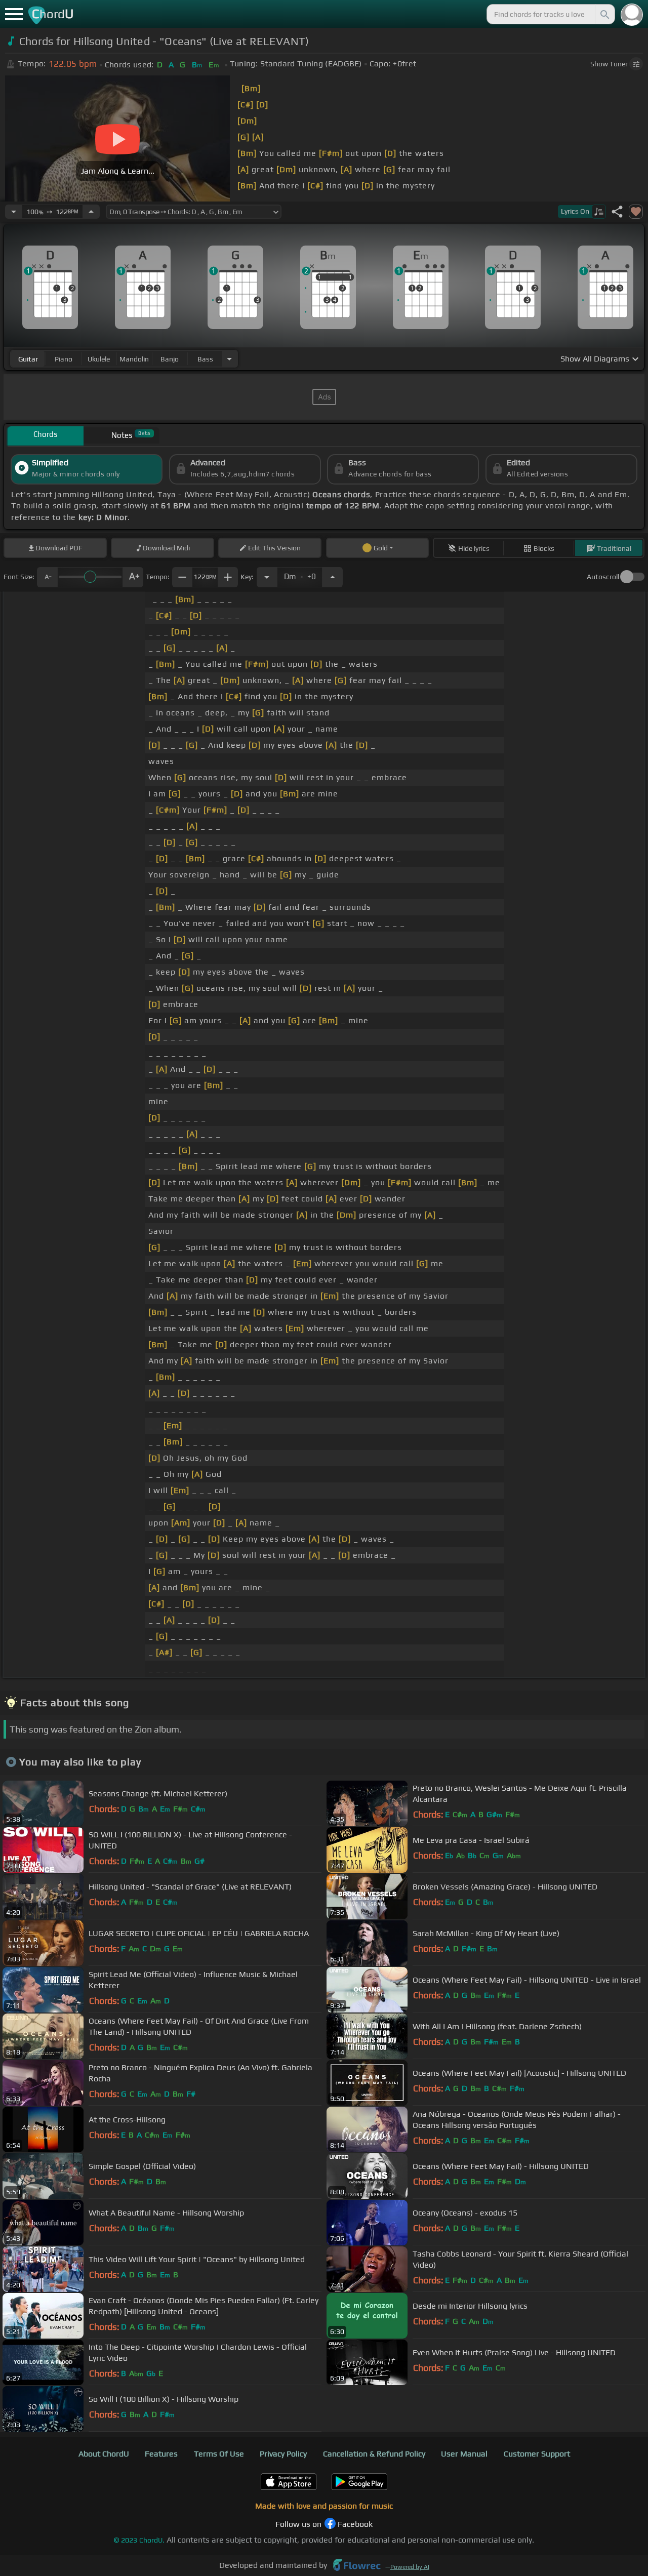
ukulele (99, 359)
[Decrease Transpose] (267, 577)
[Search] (604, 14)
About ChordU (104, 2454)
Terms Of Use (219, 2454)
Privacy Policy (283, 2454)
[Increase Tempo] (91, 212)
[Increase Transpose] (333, 577)
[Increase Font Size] (133, 577)
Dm (300, 574)
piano (64, 359)
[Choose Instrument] (229, 359)
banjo (170, 359)
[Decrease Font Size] (47, 577)
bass (205, 359)
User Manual (464, 2454)
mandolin (134, 359)
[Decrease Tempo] (14, 212)
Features (161, 2454)
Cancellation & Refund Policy (374, 2454)
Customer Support (537, 2454)
